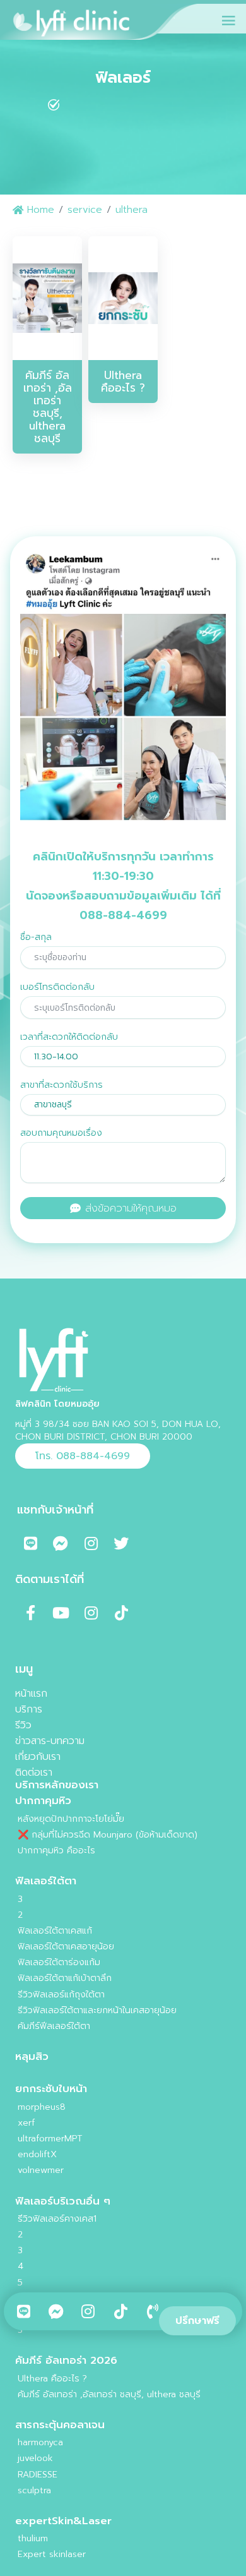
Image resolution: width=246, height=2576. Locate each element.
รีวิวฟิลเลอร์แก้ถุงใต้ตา (61, 1995)
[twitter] (121, 2311)
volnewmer (41, 2170)
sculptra (34, 2490)
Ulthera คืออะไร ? (52, 2379)
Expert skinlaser (52, 2554)
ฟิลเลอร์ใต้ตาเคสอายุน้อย (66, 1947)
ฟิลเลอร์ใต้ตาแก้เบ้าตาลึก (65, 1978)
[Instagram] (91, 1543)
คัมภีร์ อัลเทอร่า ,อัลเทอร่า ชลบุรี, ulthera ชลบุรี (109, 2394)
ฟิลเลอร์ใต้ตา (46, 1881)
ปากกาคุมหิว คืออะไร (56, 1851)
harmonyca (40, 2442)
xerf (26, 2123)
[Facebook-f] (30, 1613)
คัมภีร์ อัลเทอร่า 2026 (66, 2360)
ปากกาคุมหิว (43, 1801)
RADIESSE (38, 2475)
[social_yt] (61, 1613)
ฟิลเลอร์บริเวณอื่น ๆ (63, 2201)
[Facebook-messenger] (56, 2311)
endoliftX (37, 2154)
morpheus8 (42, 2107)
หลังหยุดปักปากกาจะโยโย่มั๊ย (71, 1819)
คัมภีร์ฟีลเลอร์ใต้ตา (54, 2026)
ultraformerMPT (50, 2139)
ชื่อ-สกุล (36, 937)
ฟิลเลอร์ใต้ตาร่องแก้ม (59, 1962)
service (85, 209)
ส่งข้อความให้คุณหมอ (129, 1208)
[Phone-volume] (153, 2311)
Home (39, 209)
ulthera (132, 209)
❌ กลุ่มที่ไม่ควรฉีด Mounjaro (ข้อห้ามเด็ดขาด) (108, 1835)
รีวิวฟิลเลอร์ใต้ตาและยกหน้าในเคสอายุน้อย (97, 2010)
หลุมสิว (32, 2056)
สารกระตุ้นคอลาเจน (60, 2425)
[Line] (24, 2311)
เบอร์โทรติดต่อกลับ (57, 987)
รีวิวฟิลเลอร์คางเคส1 (57, 2219)
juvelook (35, 2458)
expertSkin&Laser (63, 2521)
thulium (33, 2538)
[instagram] (88, 2311)
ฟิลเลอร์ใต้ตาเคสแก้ (55, 1931)
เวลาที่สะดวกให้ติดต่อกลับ (69, 1037)
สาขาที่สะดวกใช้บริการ (61, 1085)
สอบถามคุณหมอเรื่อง (61, 1133)
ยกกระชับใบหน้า (51, 2089)
